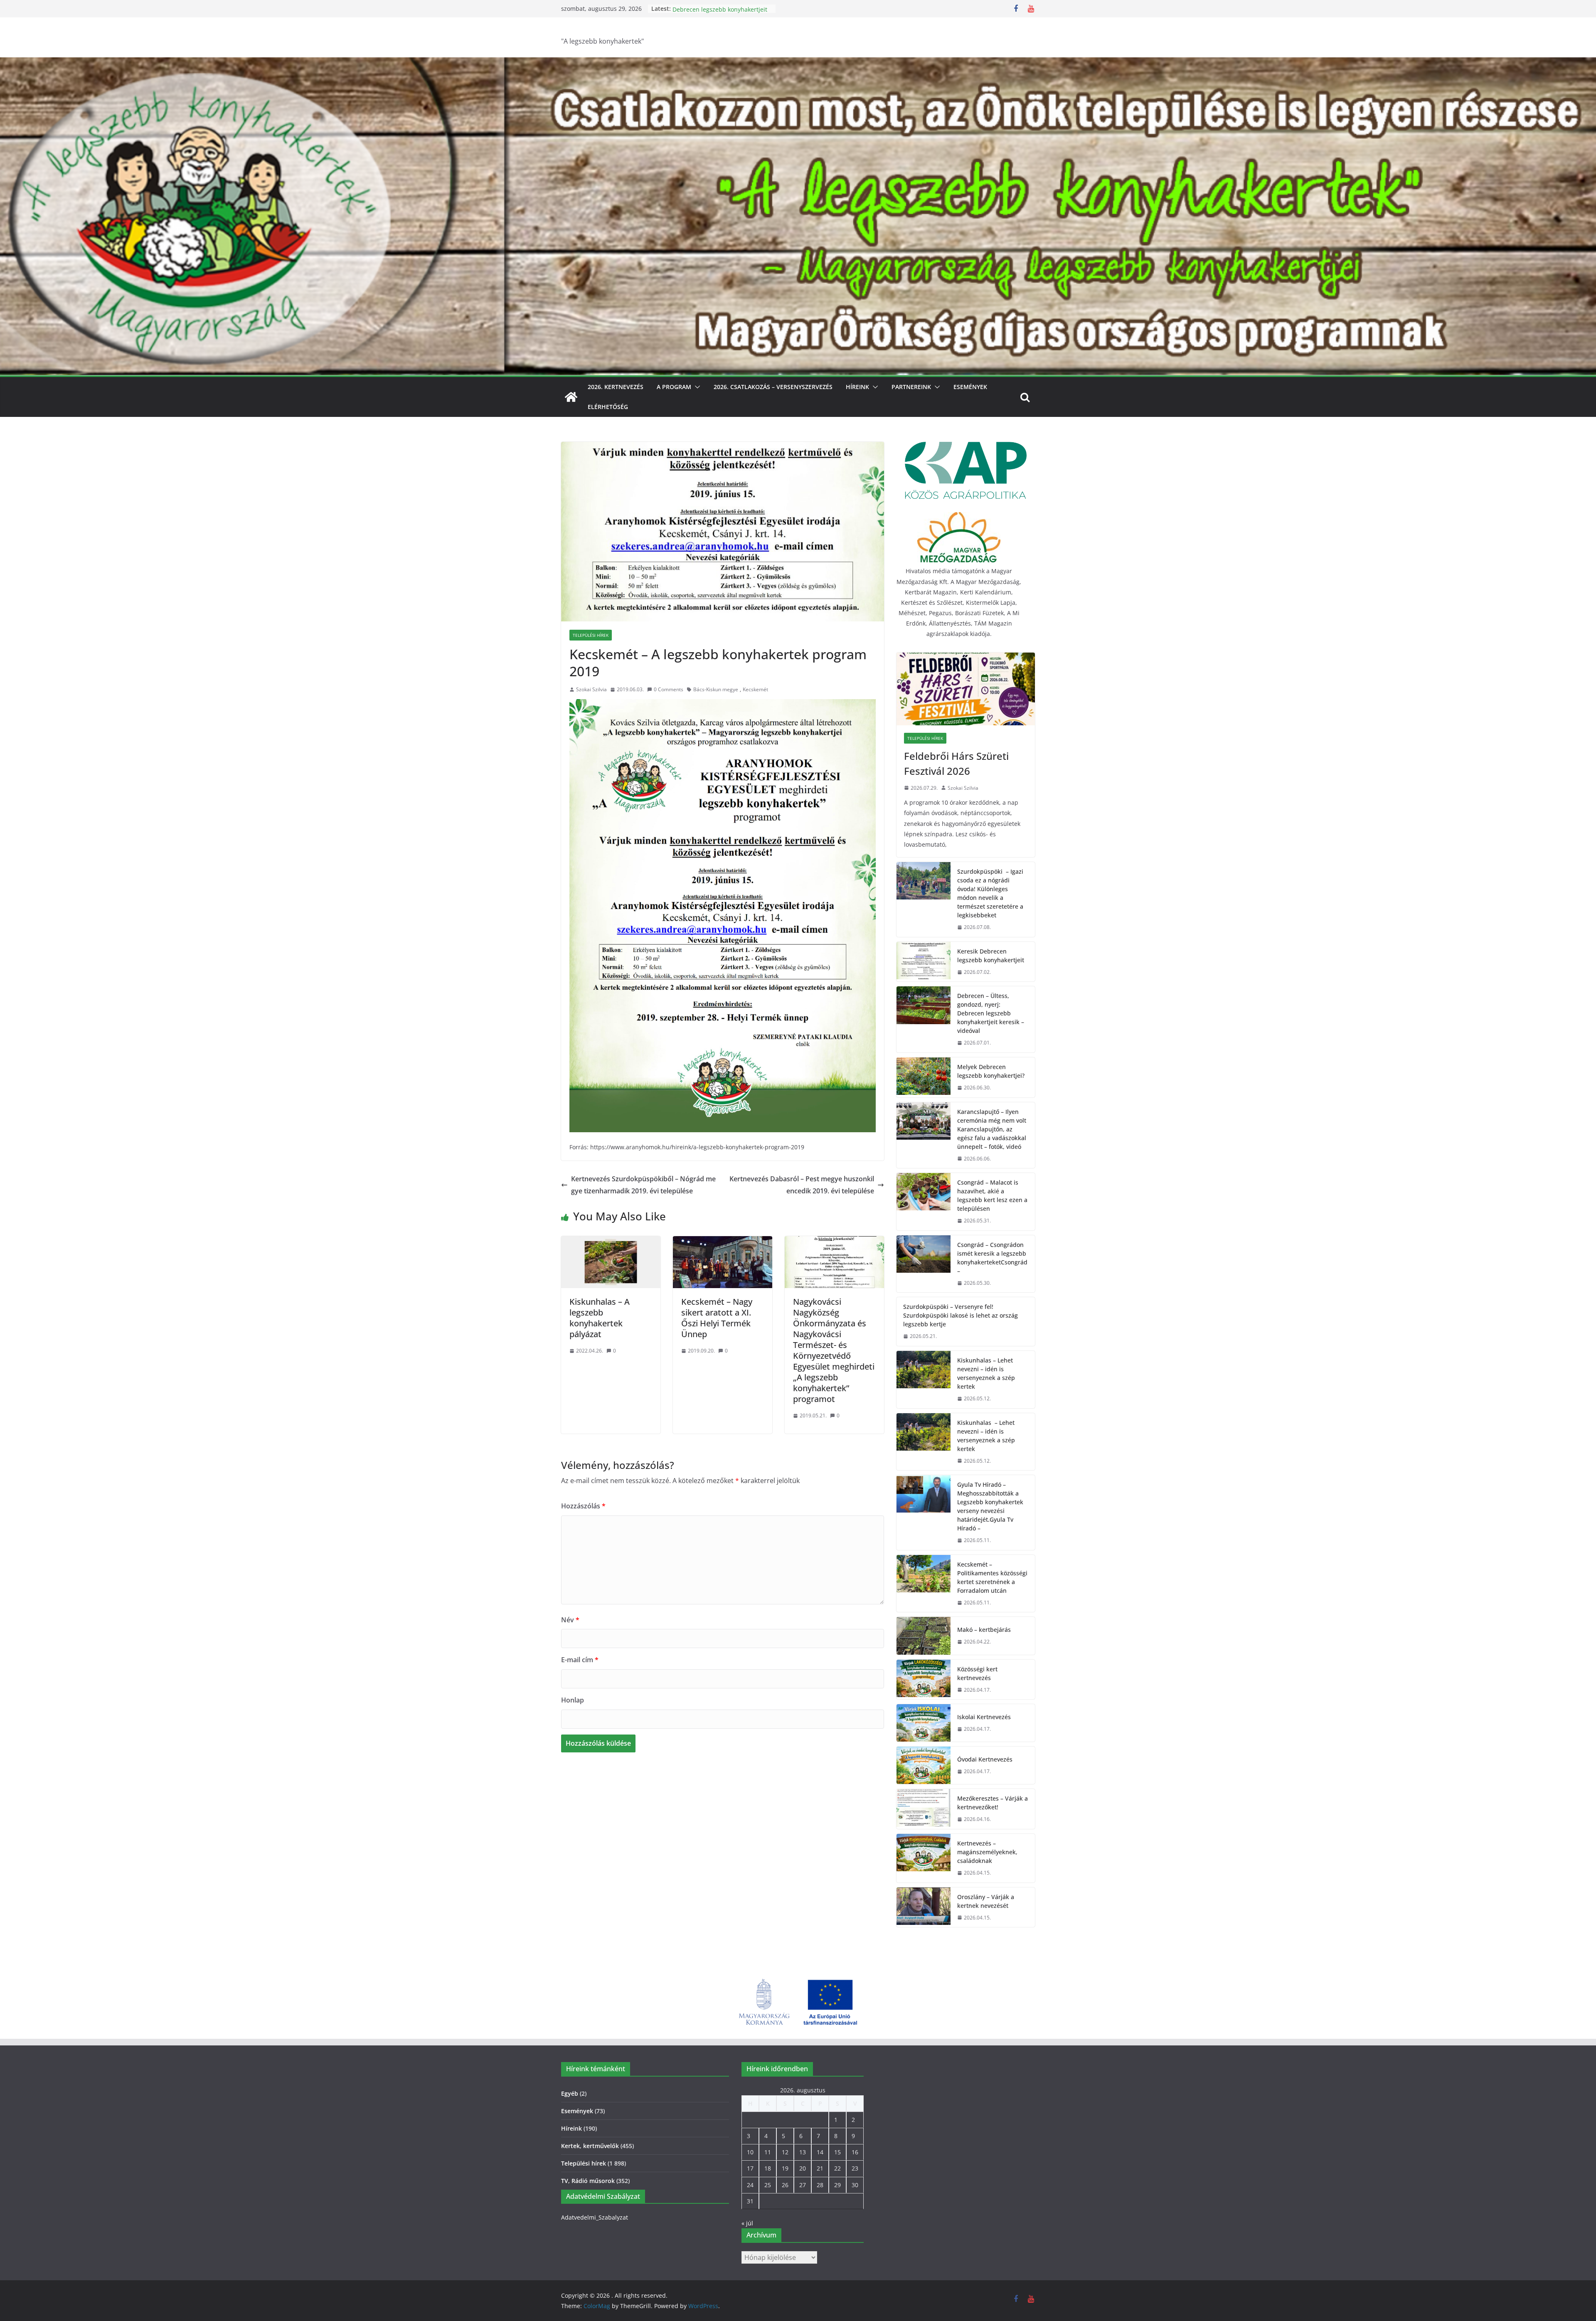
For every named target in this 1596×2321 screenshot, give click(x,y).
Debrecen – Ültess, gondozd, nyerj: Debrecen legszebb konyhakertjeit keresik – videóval (991, 1013)
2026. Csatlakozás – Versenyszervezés (773, 387)
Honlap (573, 1700)
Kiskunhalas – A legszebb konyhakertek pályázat (600, 1318)
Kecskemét (755, 689)
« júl (747, 2223)
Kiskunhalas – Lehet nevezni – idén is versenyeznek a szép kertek (986, 1373)
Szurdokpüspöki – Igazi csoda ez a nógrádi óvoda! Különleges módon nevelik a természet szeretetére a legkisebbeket (990, 893)
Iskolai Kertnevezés (984, 1717)
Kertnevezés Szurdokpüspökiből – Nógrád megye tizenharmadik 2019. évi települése (643, 1185)
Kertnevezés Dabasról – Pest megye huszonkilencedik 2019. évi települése (802, 1185)
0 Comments (669, 689)
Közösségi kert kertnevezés (977, 1673)
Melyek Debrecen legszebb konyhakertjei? (991, 1071)
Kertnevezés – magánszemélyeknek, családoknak (987, 1852)
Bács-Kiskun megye (716, 689)
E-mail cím (580, 1660)
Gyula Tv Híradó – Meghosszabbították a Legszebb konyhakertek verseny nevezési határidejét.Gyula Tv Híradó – (990, 1506)
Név (570, 1620)
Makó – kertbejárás (984, 1630)
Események (970, 387)
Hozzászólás (583, 1506)
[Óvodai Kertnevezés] (924, 1765)
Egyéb (570, 2093)
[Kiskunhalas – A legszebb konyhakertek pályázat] (611, 1242)
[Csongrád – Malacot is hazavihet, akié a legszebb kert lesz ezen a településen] (924, 1202)
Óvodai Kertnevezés (985, 1759)
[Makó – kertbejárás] (924, 1636)
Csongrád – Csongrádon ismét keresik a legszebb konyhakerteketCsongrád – (992, 1258)
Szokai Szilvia (591, 689)
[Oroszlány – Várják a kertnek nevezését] (924, 1907)
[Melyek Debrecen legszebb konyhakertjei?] (924, 1077)
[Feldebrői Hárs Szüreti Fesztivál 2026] (966, 689)
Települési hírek (591, 635)
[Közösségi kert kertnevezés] (924, 1680)
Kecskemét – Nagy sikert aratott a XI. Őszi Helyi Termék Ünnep (717, 1318)
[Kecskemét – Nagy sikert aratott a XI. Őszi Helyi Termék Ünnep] (723, 1242)
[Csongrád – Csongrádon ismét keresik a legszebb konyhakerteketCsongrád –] (924, 1264)
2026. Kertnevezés (616, 387)
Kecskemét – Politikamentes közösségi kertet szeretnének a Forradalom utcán (992, 1577)
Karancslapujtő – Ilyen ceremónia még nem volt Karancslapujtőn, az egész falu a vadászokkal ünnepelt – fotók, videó (992, 1129)
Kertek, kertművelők (590, 2146)
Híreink (857, 387)
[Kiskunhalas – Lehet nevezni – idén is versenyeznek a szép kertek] (924, 1380)
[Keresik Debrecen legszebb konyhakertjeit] (924, 962)
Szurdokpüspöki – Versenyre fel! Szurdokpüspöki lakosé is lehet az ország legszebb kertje (961, 1315)
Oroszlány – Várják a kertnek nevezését (986, 1901)
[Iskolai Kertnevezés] (924, 1723)
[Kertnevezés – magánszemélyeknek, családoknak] (924, 1858)
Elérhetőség (608, 407)
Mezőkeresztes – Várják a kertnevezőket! (993, 1803)
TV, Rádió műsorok (588, 2181)
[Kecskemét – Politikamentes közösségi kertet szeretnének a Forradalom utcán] (924, 1584)
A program (674, 387)
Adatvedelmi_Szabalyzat (595, 2217)
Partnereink (911, 387)
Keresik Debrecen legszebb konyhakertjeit (710, 13)
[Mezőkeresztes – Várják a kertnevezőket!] (924, 1809)
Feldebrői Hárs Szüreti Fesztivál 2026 (956, 763)
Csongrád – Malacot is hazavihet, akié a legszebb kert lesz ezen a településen (992, 1195)
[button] (696, 387)
